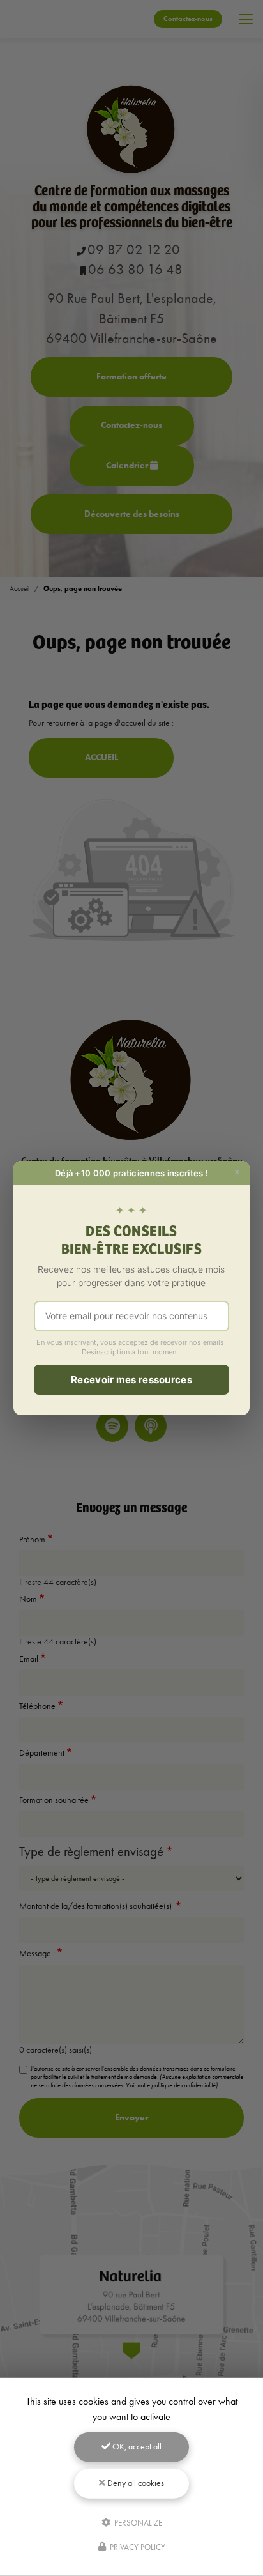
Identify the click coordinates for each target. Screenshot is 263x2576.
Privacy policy (137, 2547)
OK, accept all (136, 2447)
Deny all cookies (135, 2483)
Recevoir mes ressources (131, 1380)
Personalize (137, 2522)
